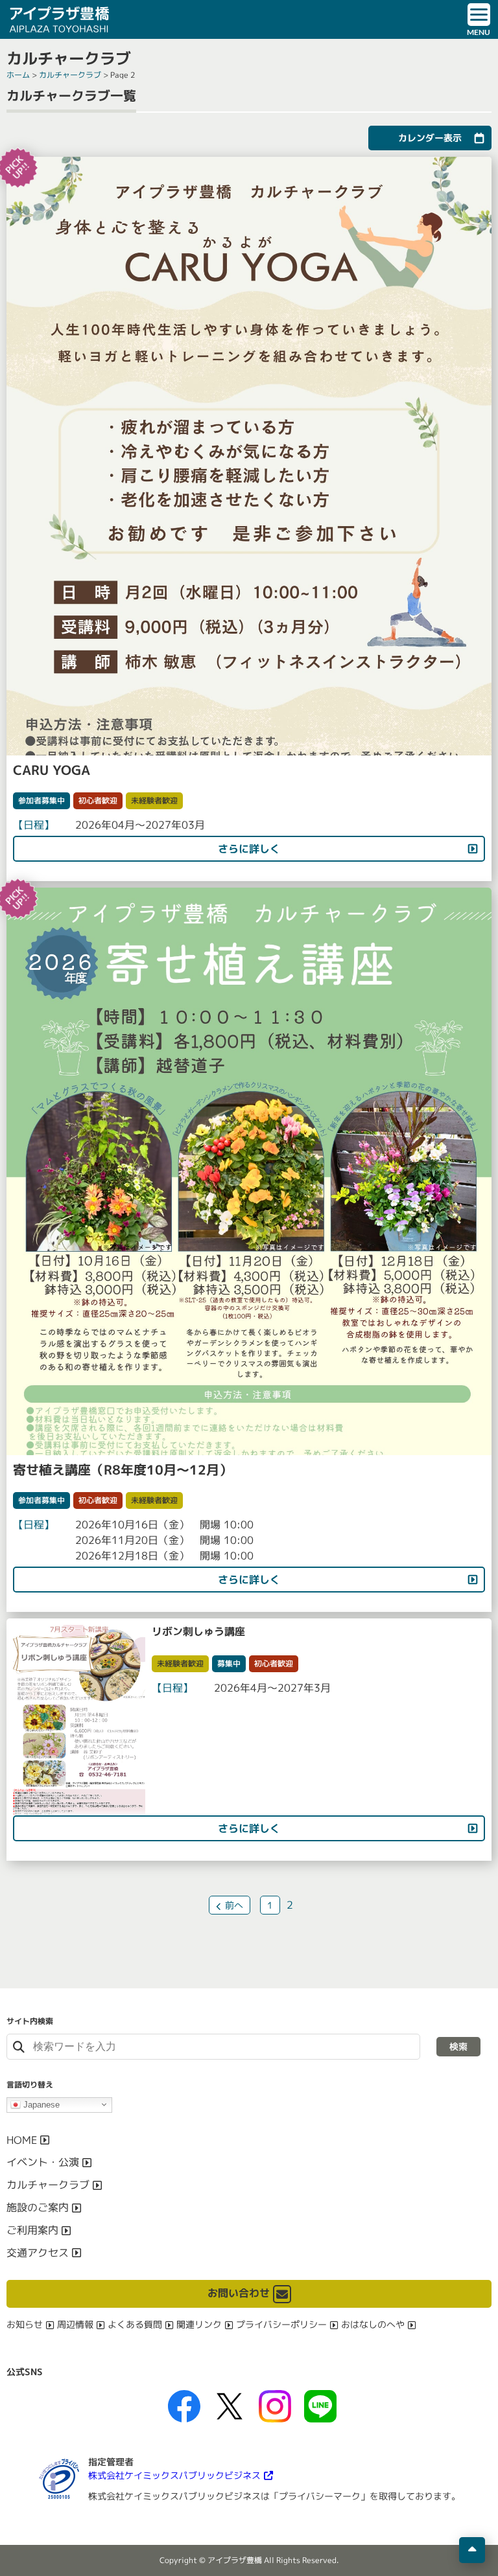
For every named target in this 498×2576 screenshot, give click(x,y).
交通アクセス (38, 2253)
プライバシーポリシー (281, 2324)
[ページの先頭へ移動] (472, 2550)
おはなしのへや (373, 2324)
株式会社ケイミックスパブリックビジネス (174, 2475)
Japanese (40, 2104)
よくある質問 (135, 2324)
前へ (234, 1905)
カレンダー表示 (430, 138)
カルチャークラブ (70, 75)
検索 (458, 2046)
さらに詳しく (249, 849)
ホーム (18, 75)
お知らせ (25, 2324)
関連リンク (199, 2324)
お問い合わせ (239, 2293)
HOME (22, 2140)
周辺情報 (75, 2324)
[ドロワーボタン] (479, 19)
